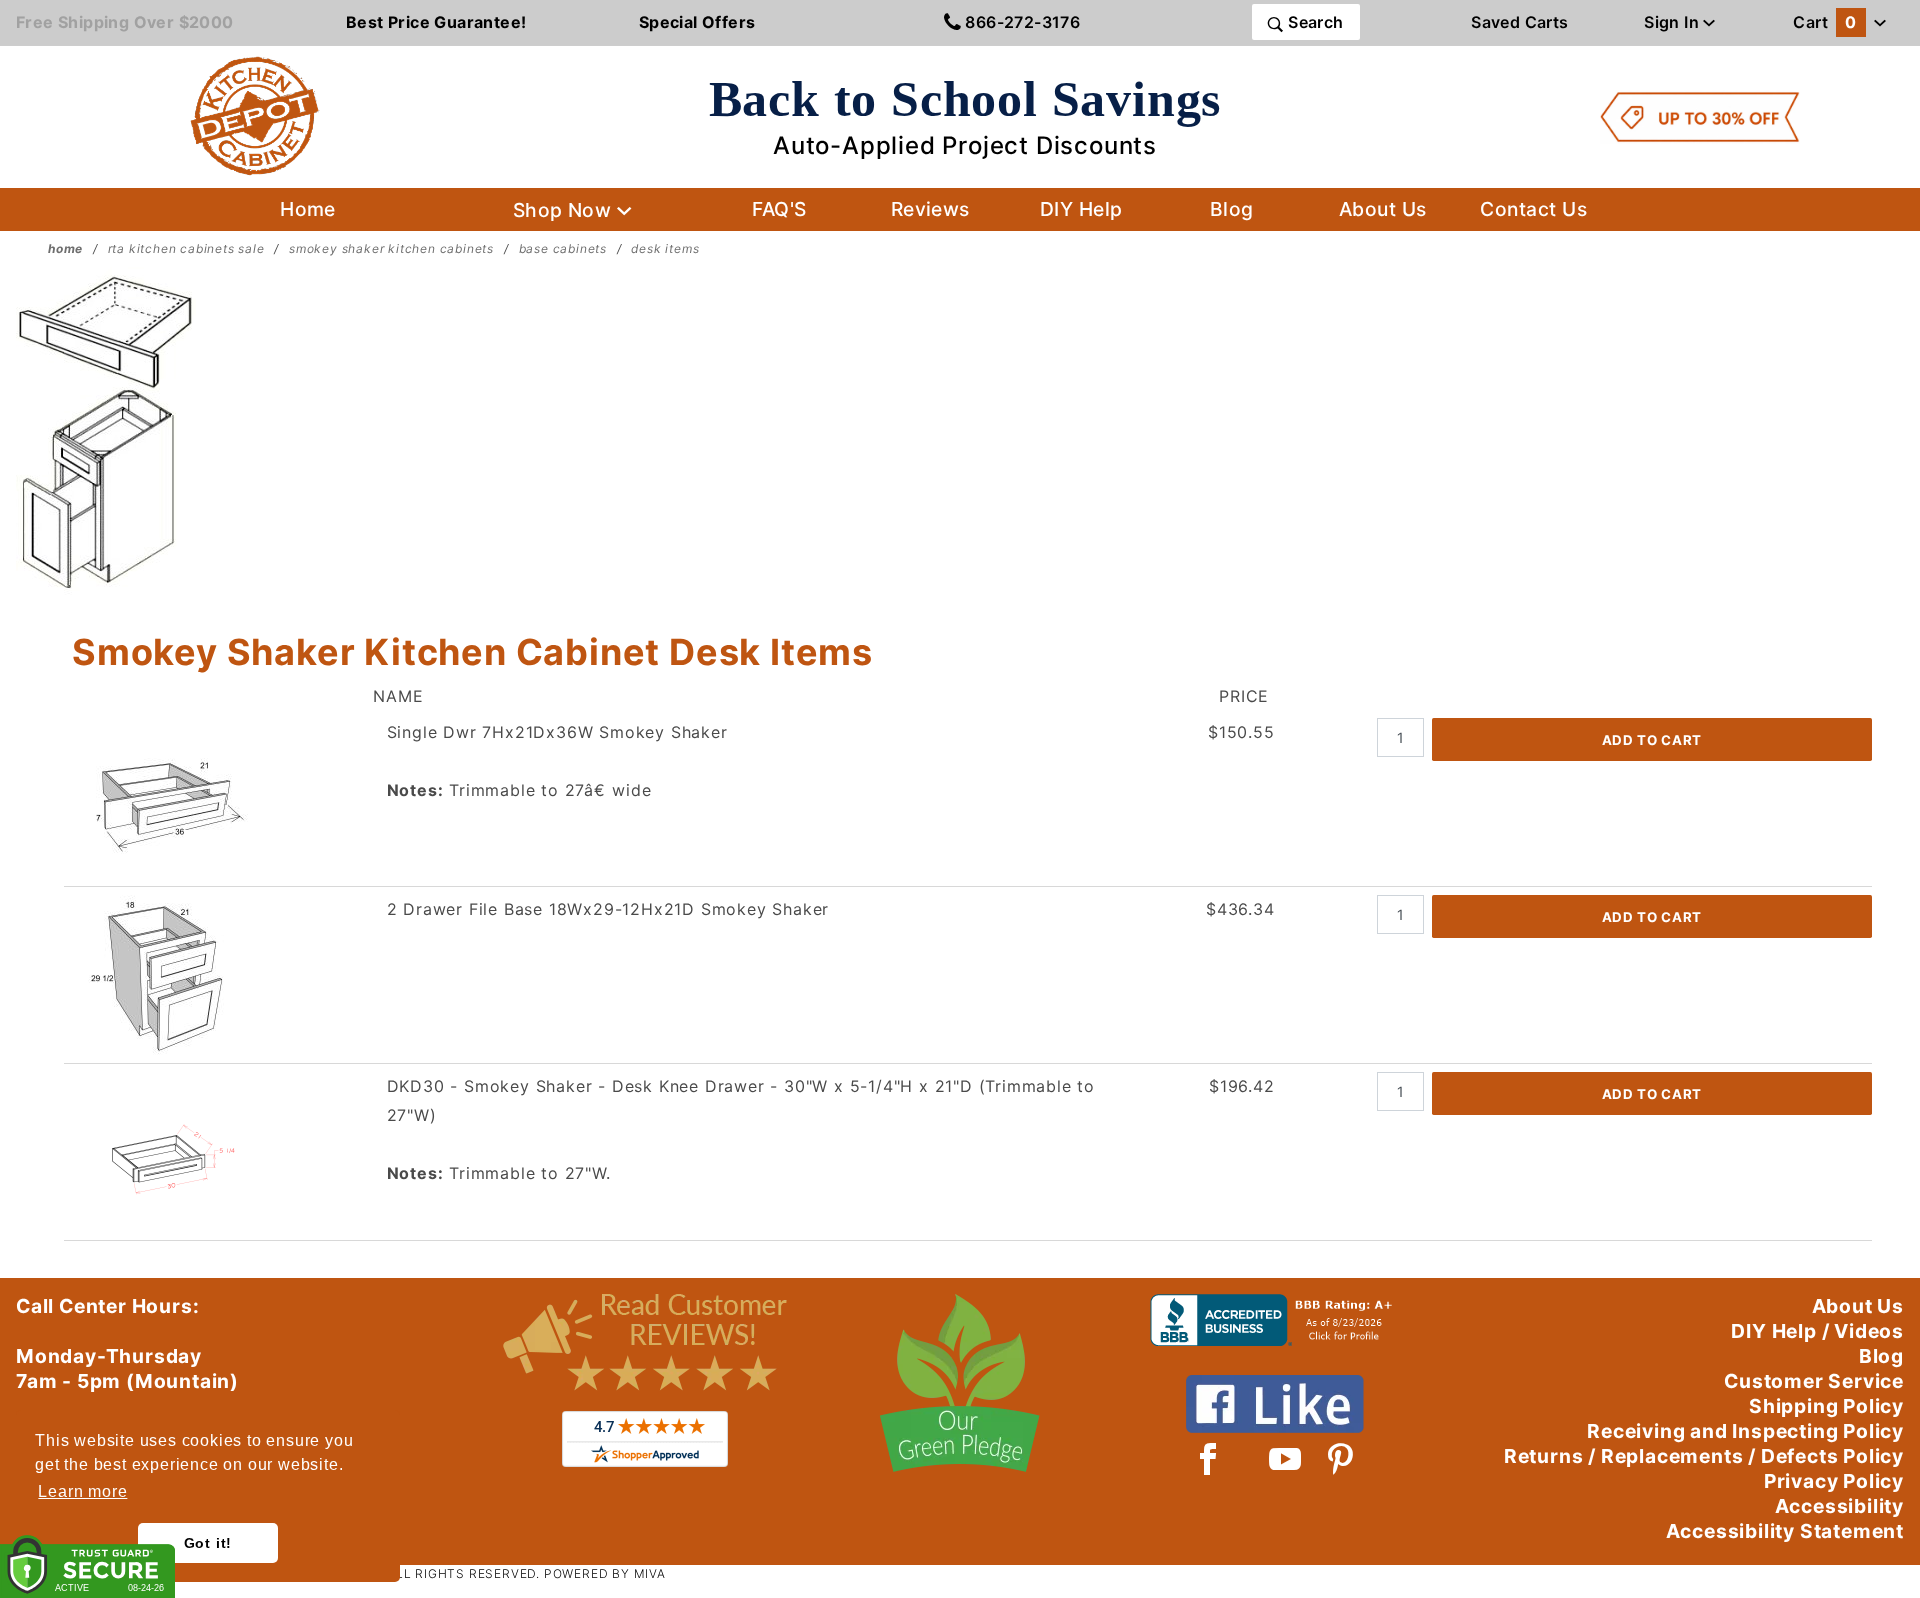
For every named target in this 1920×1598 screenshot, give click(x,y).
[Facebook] (1208, 1459)
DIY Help (1081, 209)
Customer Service (1814, 1381)
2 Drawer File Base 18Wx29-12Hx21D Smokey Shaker (608, 909)
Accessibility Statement (1785, 1531)
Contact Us (1533, 209)
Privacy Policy (1834, 1481)
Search (1314, 22)
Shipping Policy (1826, 1406)
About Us (1383, 209)
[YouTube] (1286, 1459)
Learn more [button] (82, 1491)
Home (308, 209)
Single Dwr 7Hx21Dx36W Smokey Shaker (557, 732)
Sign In (1673, 22)
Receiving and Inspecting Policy (1745, 1431)
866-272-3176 (1020, 22)
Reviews (930, 209)
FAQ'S (779, 209)
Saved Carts (1519, 22)
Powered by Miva (605, 1573)
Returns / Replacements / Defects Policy (1704, 1456)
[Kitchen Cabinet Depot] (255, 115)
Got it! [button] (208, 1543)
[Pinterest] (1340, 1459)
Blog (1232, 209)
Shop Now (565, 210)
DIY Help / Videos (1817, 1331)
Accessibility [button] (1839, 1506)
